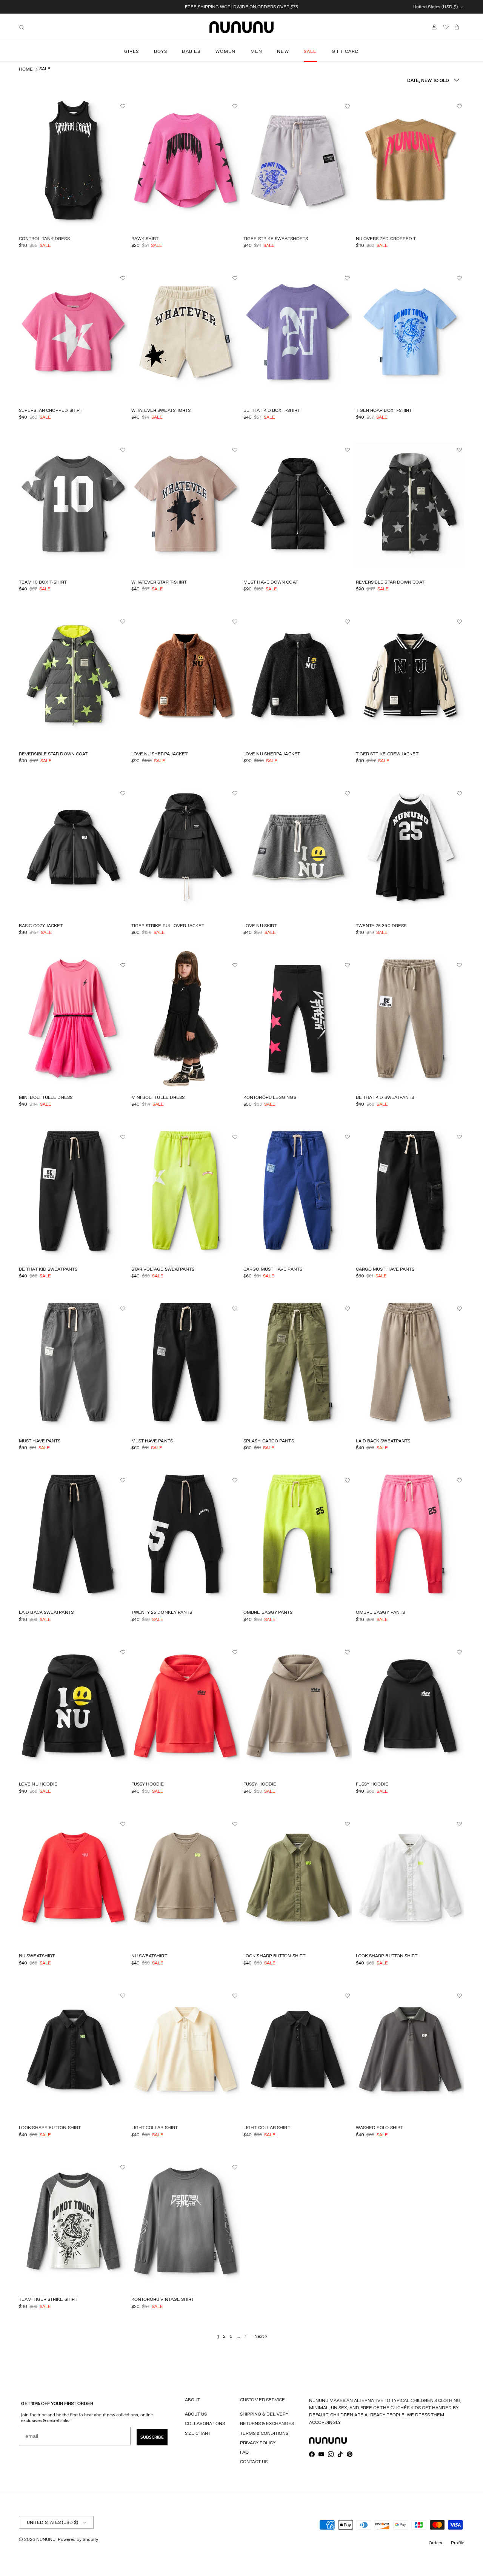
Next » (261, 2336)
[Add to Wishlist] (124, 106)
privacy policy (258, 2443)
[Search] (22, 27)
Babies (191, 51)
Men (257, 51)
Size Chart (198, 2433)
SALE (310, 51)
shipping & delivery (264, 2414)
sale (45, 69)
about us (196, 2414)
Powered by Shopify (78, 2539)
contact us (254, 2461)
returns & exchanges (267, 2423)
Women (226, 51)
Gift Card (345, 51)
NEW (283, 51)
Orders (435, 2543)
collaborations (205, 2423)
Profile (458, 2543)
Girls (132, 51)
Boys (161, 51)
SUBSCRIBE (152, 2437)
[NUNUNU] (241, 27)
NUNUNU (46, 2539)
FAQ (244, 2452)
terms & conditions (264, 2433)
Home (26, 69)
